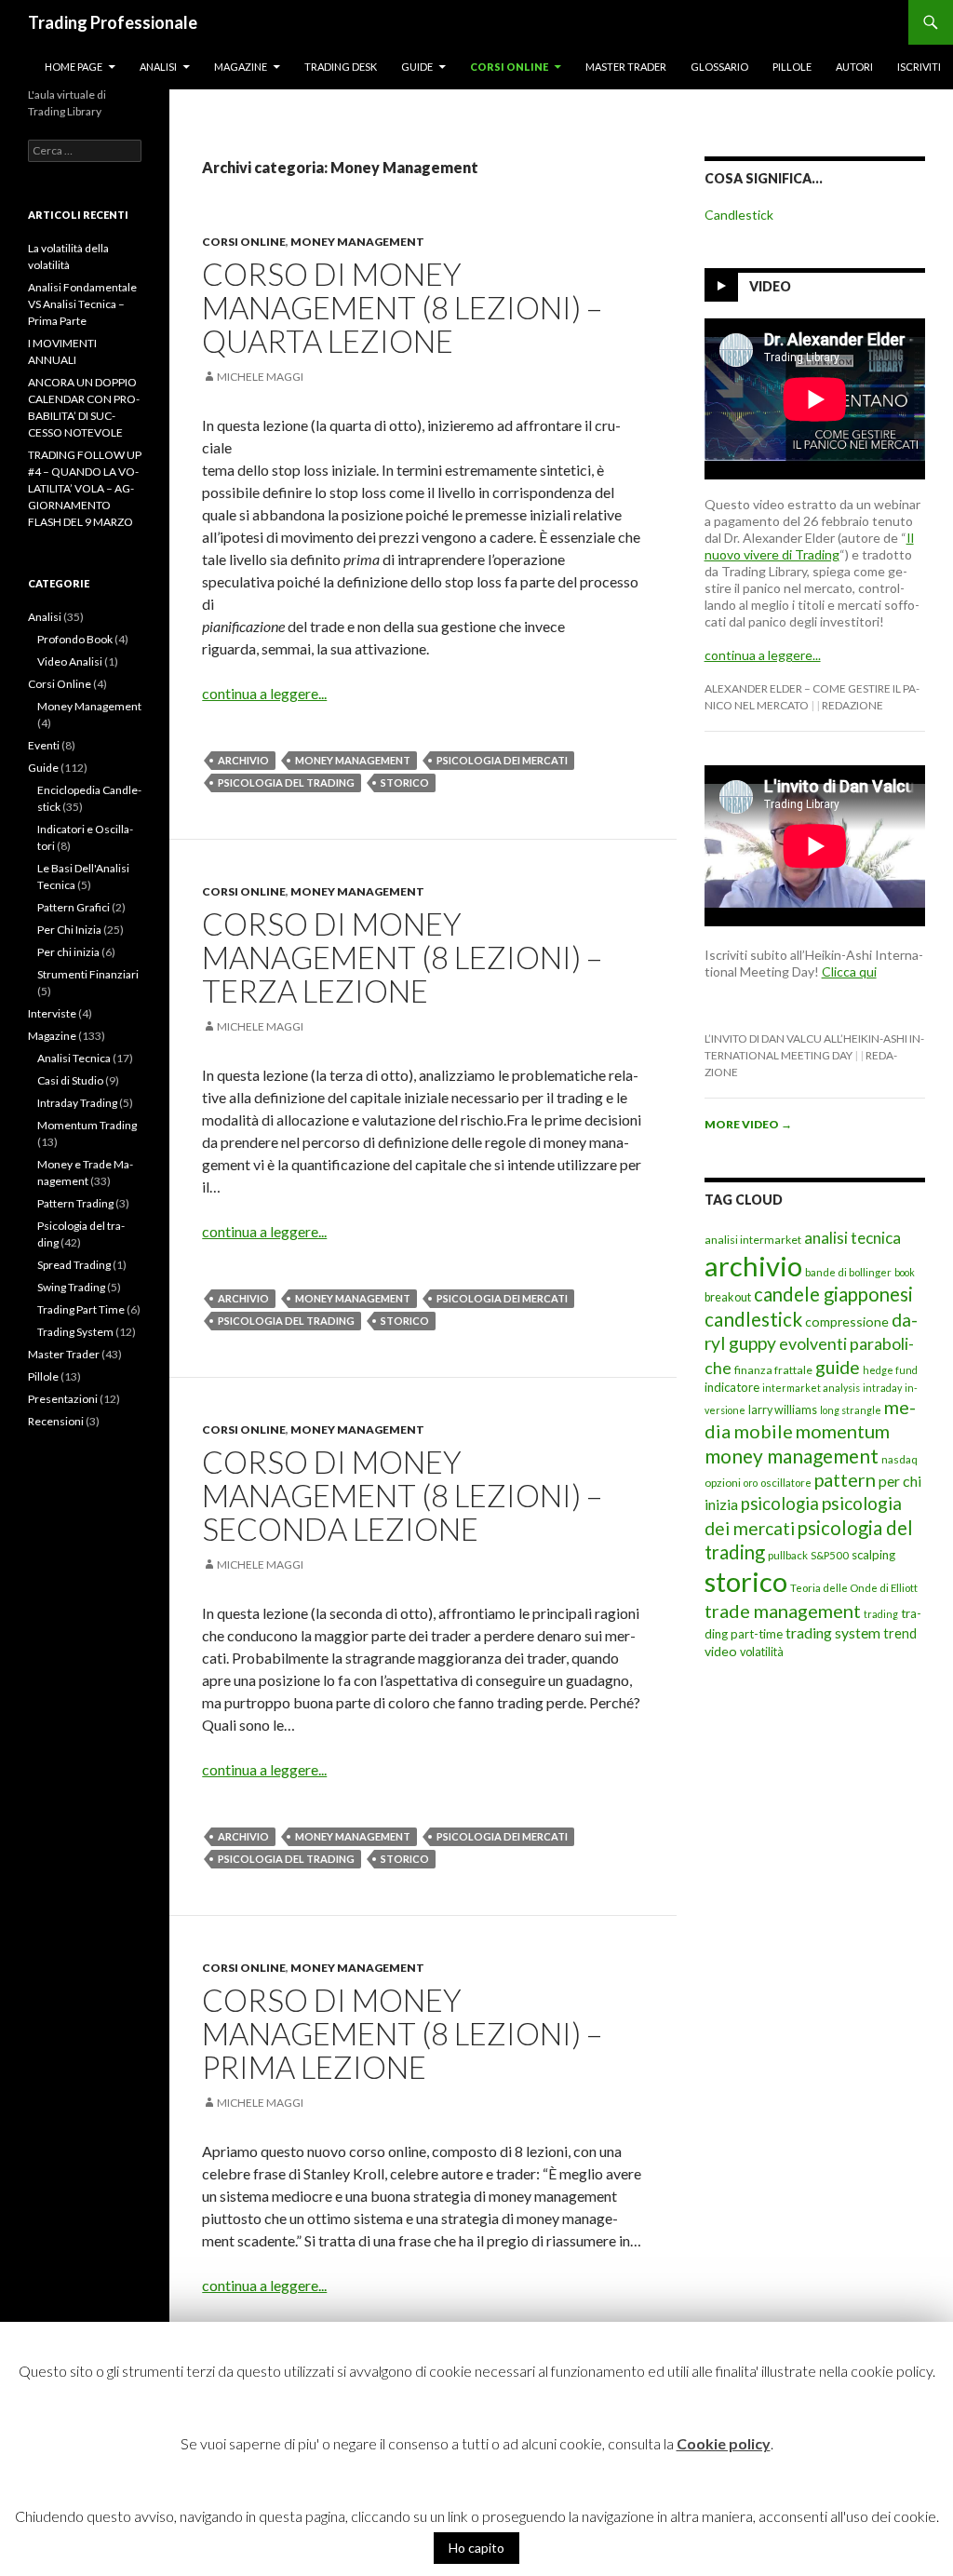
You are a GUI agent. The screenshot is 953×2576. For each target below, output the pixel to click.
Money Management (357, 242)
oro (751, 1483)
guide (838, 1367)
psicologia (780, 1504)
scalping (873, 1555)
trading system (833, 1632)
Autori (854, 67)
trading (881, 1614)
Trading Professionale (113, 22)
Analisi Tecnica (74, 1058)
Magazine (241, 67)
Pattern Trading (75, 1203)
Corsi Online (509, 67)
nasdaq (899, 1459)
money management (353, 760)
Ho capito (476, 2548)
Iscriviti (919, 67)
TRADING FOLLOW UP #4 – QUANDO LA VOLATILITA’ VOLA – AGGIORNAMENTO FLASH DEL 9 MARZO (85, 488)
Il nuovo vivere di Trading (809, 546)
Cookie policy (724, 2443)
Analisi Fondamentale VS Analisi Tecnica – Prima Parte (82, 304)
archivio (243, 760)
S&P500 (830, 1555)
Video (770, 286)
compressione (847, 1322)
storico (405, 782)
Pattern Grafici (74, 907)
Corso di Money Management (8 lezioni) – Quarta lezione (402, 307)
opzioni (723, 1483)
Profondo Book (75, 639)
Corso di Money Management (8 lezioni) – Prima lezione (402, 2033)
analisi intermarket (753, 1240)
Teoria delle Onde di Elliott (854, 1588)
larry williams (783, 1410)
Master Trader (626, 67)
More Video (748, 1124)
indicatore (732, 1387)
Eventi (44, 745)
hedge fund (890, 1370)
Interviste (52, 1013)
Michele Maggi (260, 377)
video (721, 1651)
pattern (845, 1479)
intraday (882, 1388)
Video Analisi (70, 661)
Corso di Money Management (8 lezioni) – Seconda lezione (402, 1495)
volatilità (762, 1652)
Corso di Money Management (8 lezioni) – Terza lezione (402, 957)
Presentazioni (63, 1399)
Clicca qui (849, 971)
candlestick (753, 1319)
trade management (783, 1611)
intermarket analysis (811, 1388)
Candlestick (739, 215)
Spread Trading (74, 1265)
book (905, 1272)
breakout (728, 1297)
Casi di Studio (70, 1080)
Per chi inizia (68, 952)
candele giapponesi (833, 1294)
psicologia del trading (286, 782)
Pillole (792, 67)
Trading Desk (341, 67)
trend (900, 1633)
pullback (788, 1555)
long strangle (851, 1410)
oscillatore (786, 1483)
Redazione (852, 705)
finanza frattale (773, 1370)
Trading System (75, 1332)
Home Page (74, 67)
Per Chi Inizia (69, 930)
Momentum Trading (87, 1125)
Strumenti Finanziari (88, 974)
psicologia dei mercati (502, 760)
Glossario (719, 67)
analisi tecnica (852, 1238)
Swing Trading (71, 1287)
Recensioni (56, 1421)
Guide (417, 67)
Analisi (158, 67)
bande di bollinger (848, 1272)
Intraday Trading (77, 1103)
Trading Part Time (81, 1309)
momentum (843, 1431)
